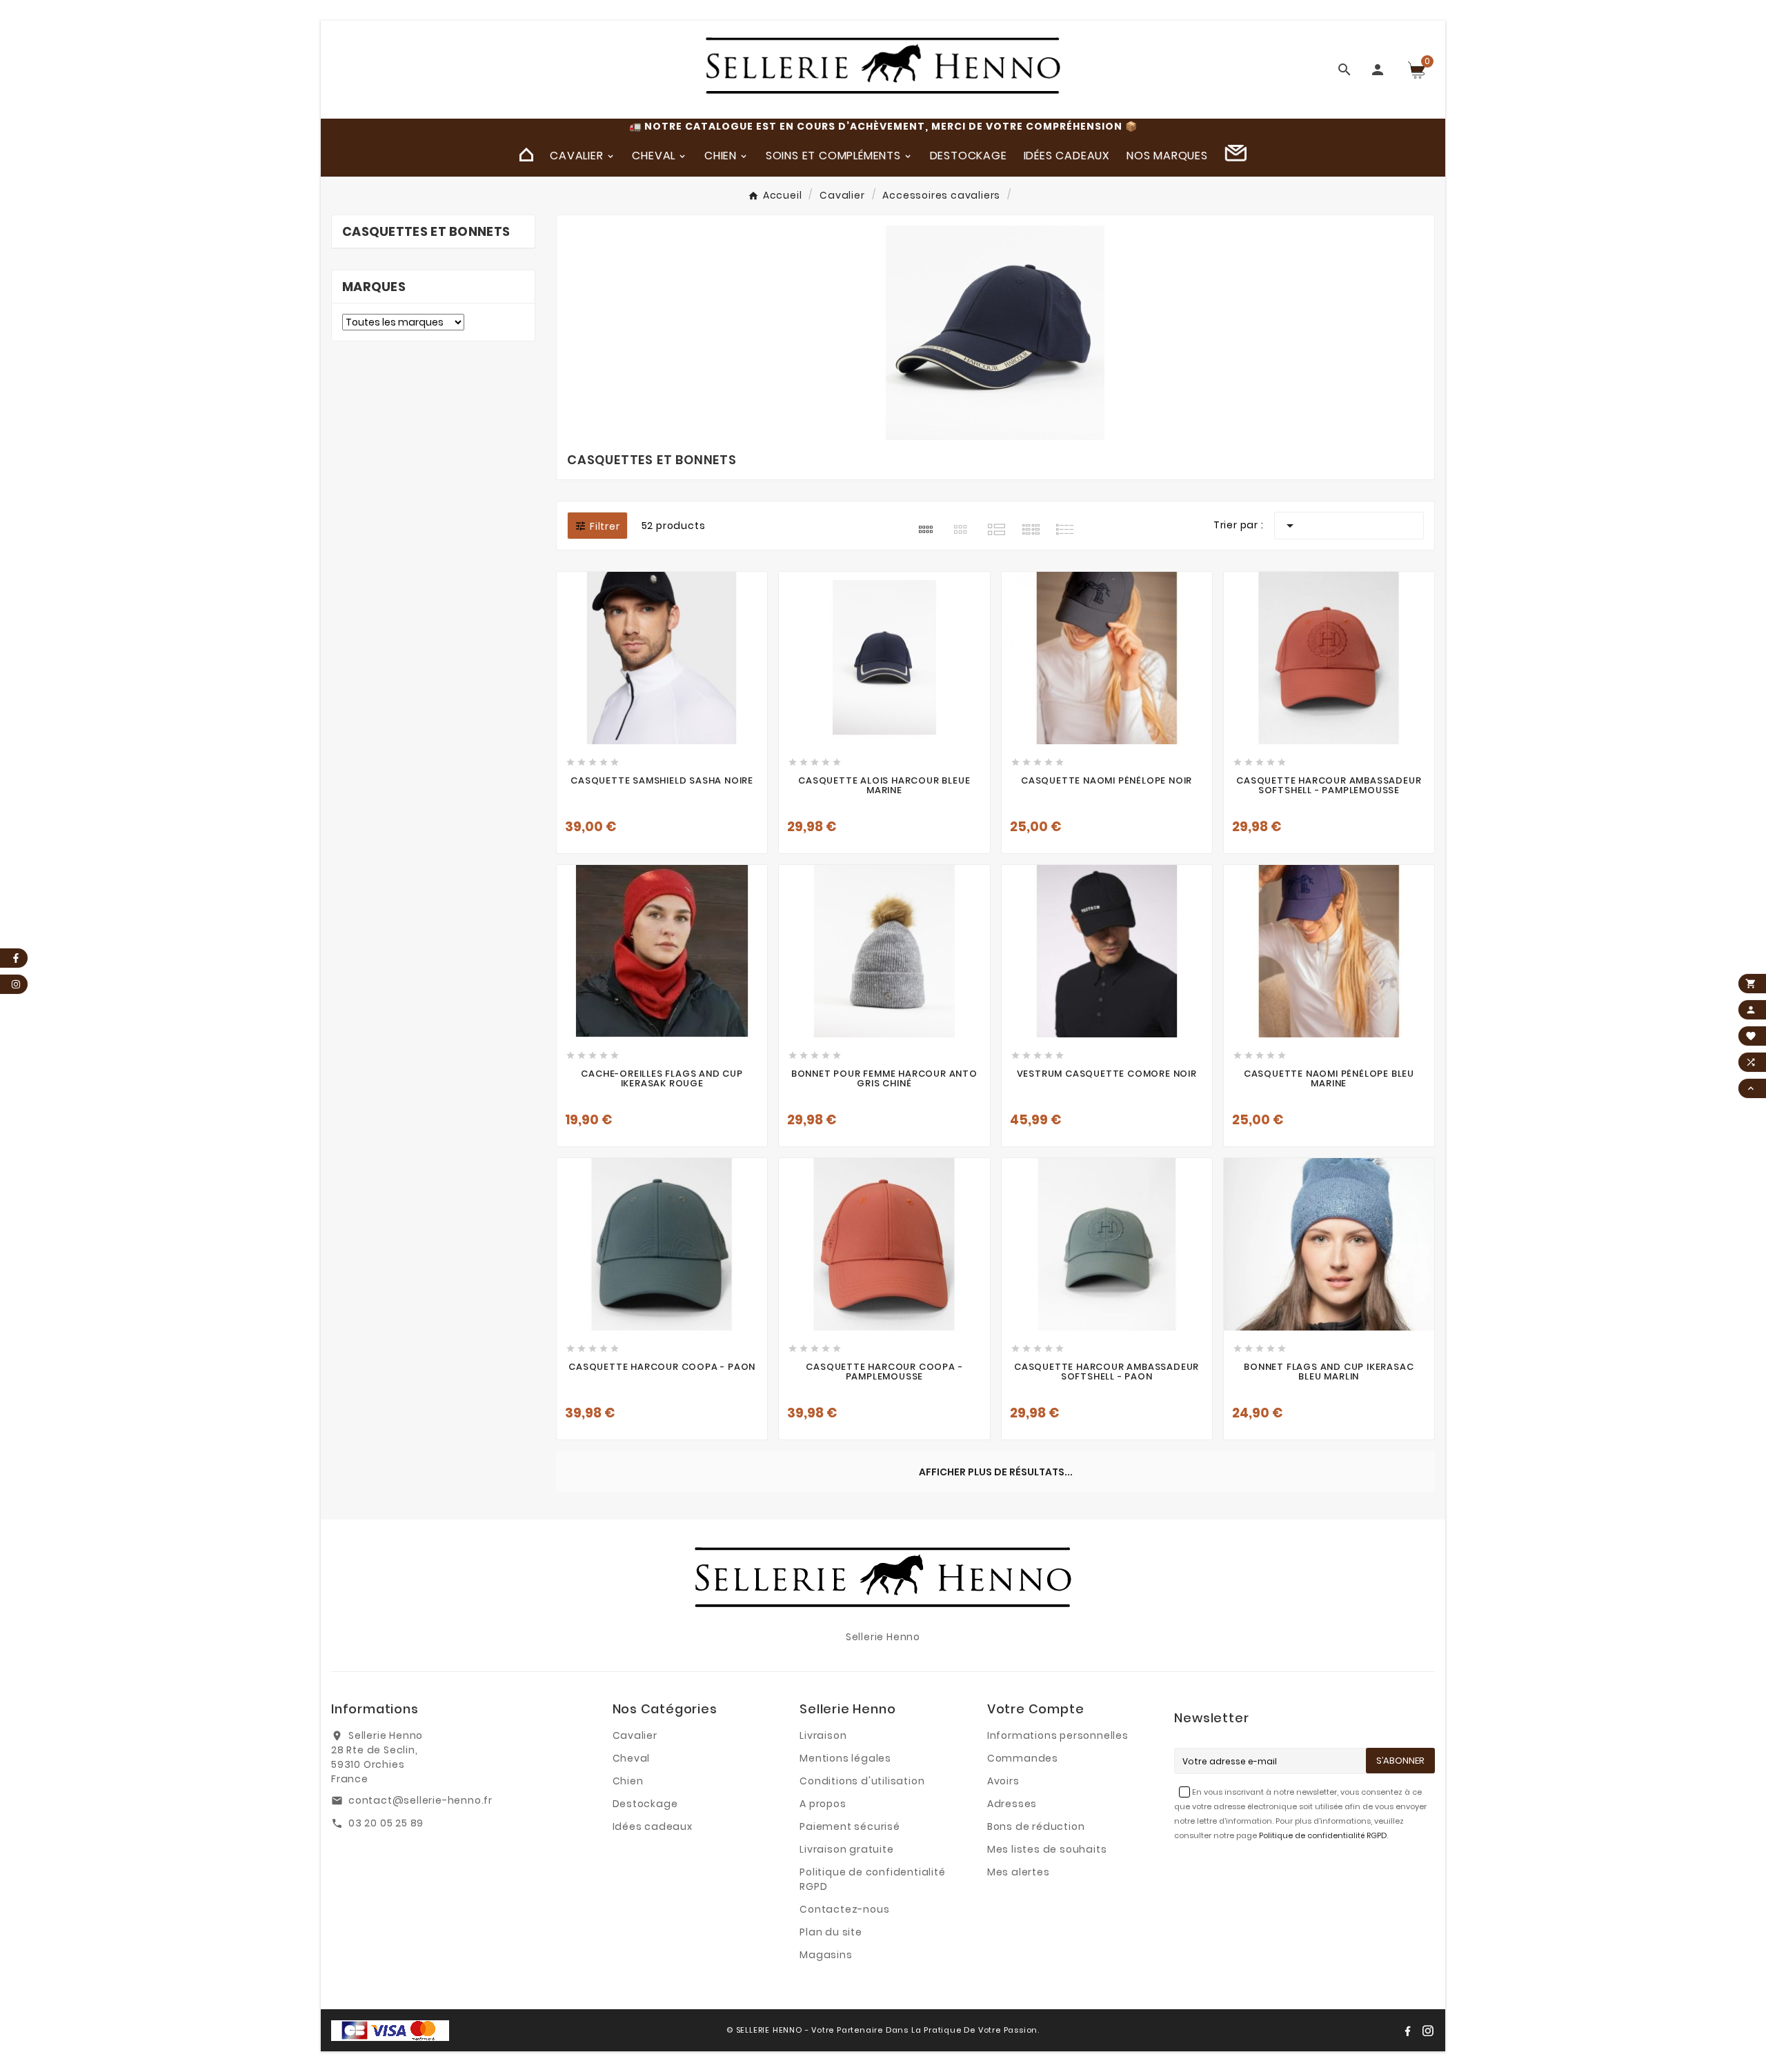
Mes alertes (1019, 1872)
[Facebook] (1407, 2031)
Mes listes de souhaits (1047, 1849)
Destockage (645, 1804)
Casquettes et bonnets (426, 231)
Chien (628, 1781)
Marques (374, 287)
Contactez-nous (844, 1909)
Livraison (823, 1735)
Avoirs (1003, 1781)
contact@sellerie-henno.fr (420, 1800)
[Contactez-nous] (1236, 155)
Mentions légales (845, 1758)
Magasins (826, 1955)
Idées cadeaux (653, 1826)
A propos (823, 1804)
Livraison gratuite (846, 1849)
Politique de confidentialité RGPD (1323, 1835)
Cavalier (635, 1735)
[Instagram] (1428, 2031)
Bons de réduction (1036, 1826)
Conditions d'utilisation (862, 1781)
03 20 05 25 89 (386, 1823)
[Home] (526, 155)
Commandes (1023, 1758)
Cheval (632, 1758)
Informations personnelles (1058, 1735)
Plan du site (831, 1932)
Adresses (1012, 1804)
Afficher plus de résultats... (996, 1472)
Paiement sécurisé (850, 1826)
